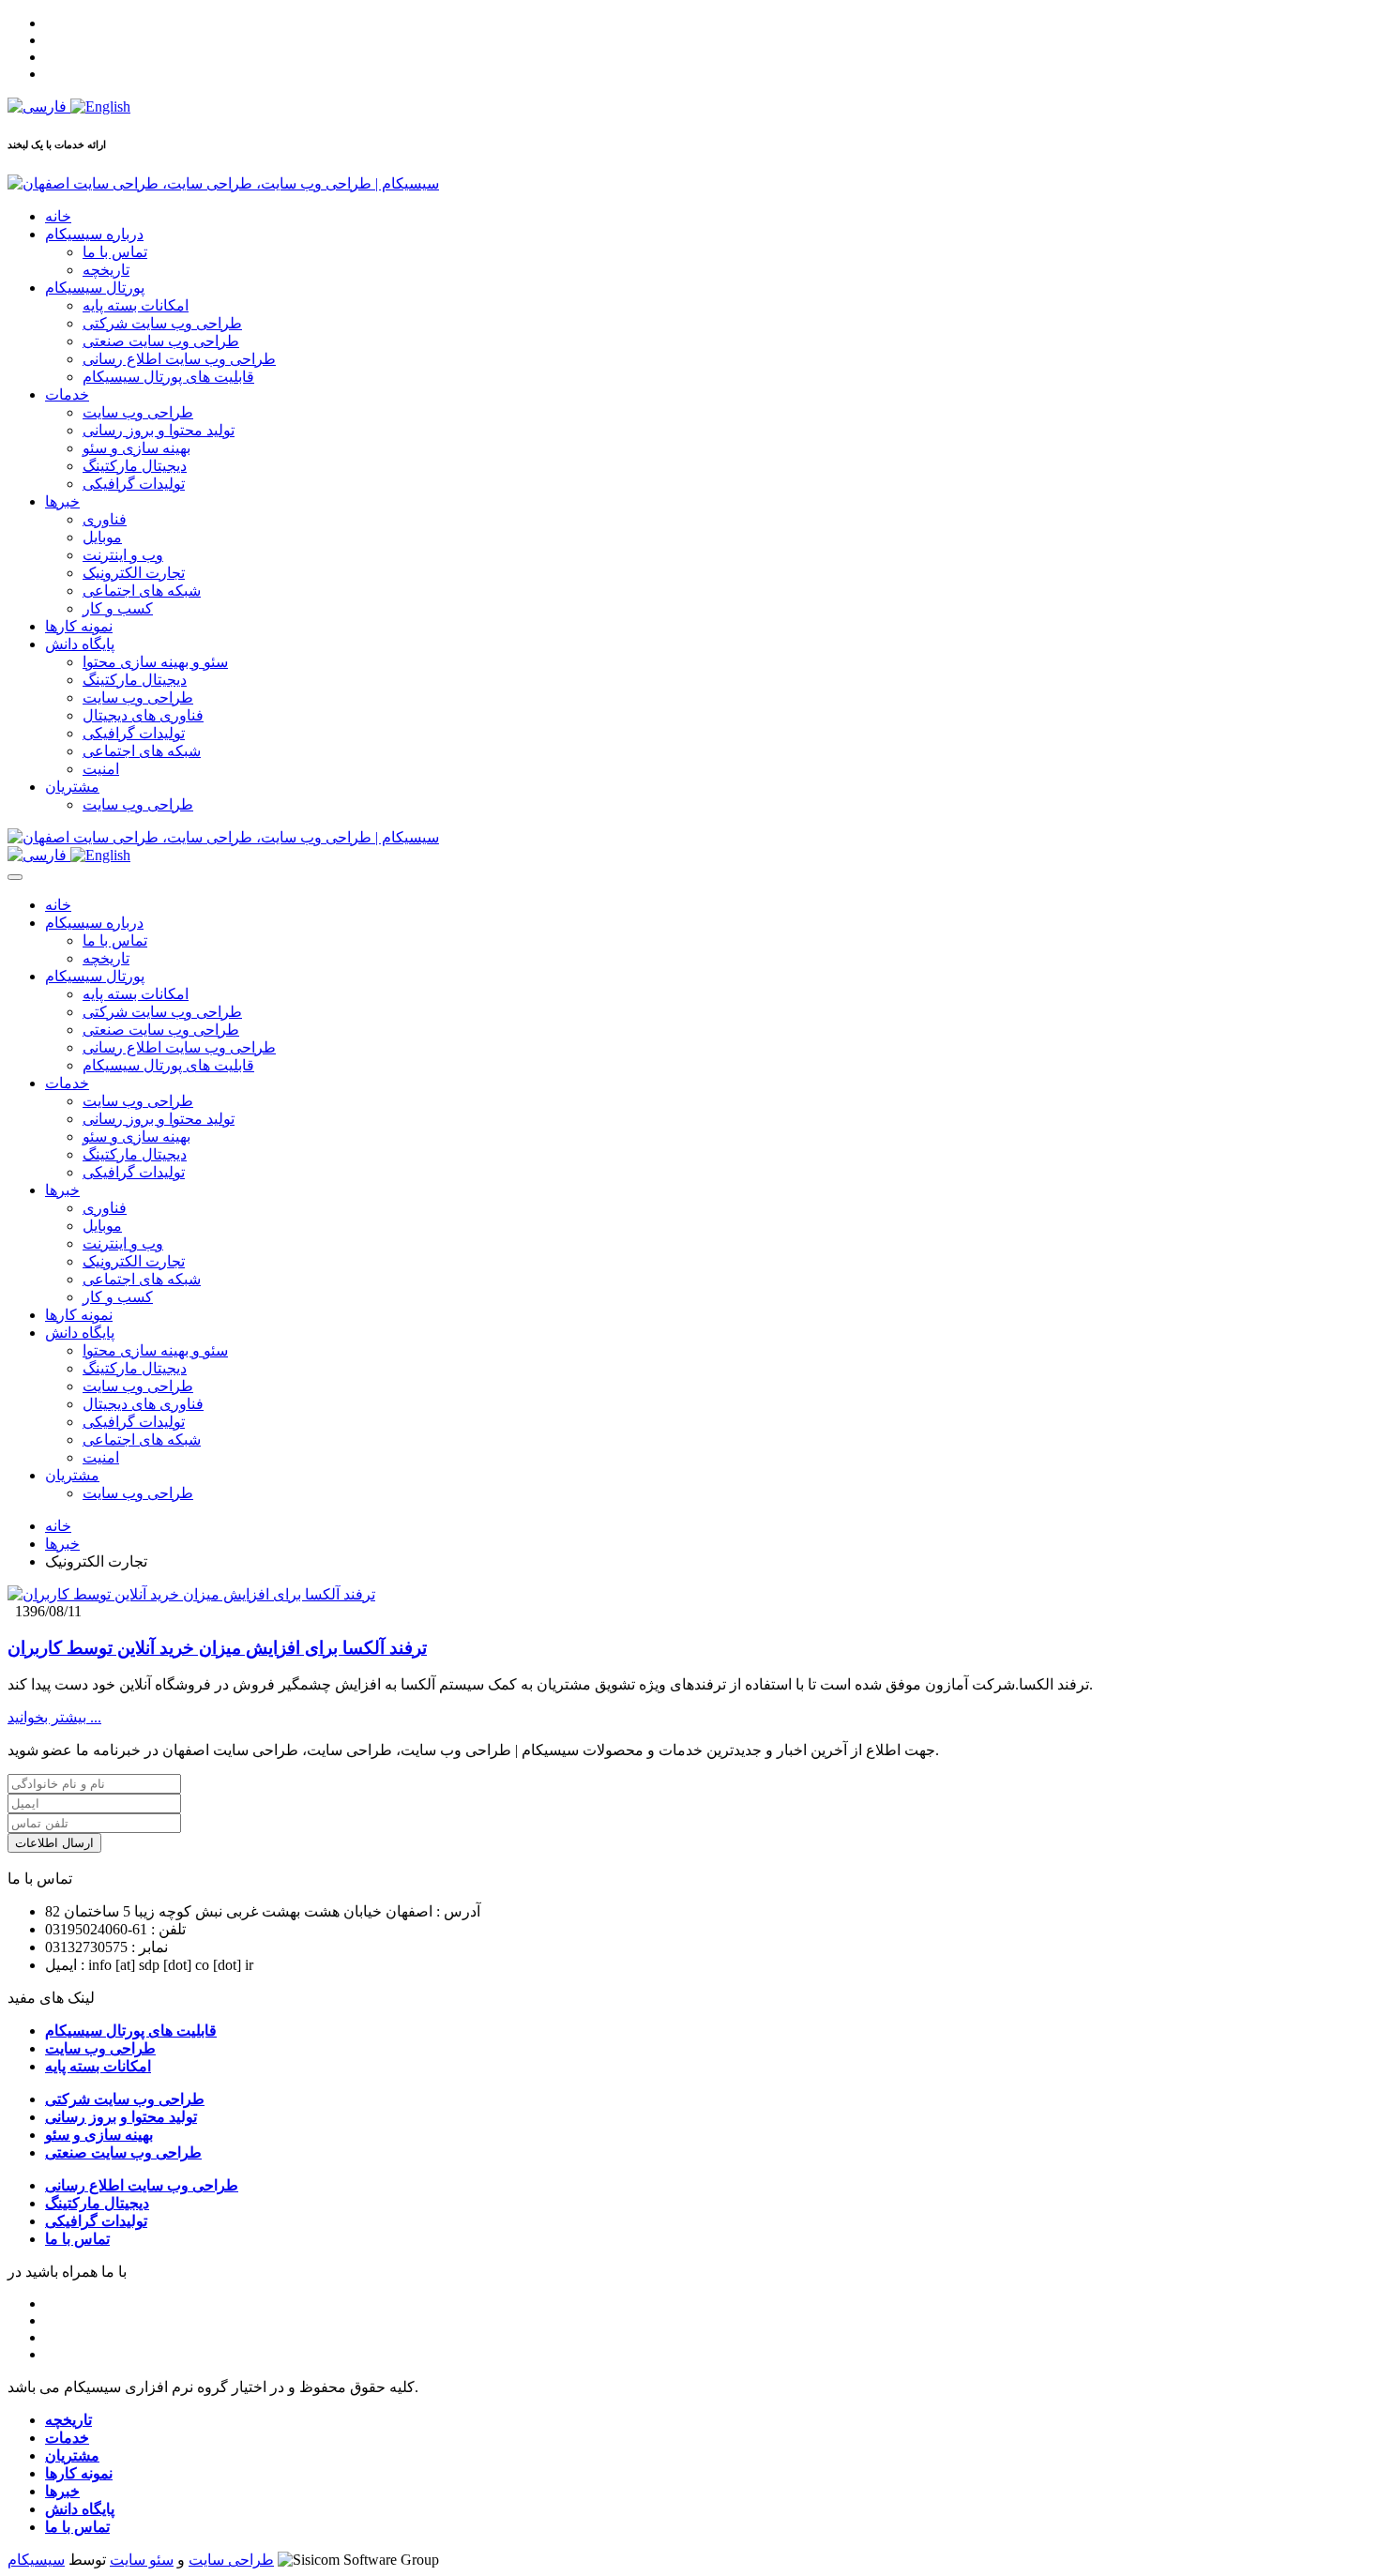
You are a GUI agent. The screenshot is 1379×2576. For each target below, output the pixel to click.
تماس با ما (115, 252)
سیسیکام (36, 2560)
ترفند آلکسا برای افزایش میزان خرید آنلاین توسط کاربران (217, 1648)
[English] (100, 106)
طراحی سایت (231, 2560)
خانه (58, 216)
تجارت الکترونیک (134, 573)
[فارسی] (39, 106)
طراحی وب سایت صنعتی (161, 341)
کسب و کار (118, 608)
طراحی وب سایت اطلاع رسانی (179, 359)
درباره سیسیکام (94, 234)
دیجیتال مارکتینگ (135, 466)
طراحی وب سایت (138, 412)
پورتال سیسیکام (95, 288)
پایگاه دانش (80, 644)
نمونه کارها (79, 626)
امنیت (101, 769)
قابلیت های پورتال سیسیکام (168, 377)
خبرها (62, 501)
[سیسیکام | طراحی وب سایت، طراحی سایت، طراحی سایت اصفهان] (223, 183)
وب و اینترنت (123, 555)
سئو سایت (142, 2560)
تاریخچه (106, 270)
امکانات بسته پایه (136, 305)
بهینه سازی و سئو (136, 448)
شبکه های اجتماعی (142, 591)
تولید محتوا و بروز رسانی (159, 430)
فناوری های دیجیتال (143, 715)
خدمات (67, 394)
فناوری (105, 519)
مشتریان (72, 787)
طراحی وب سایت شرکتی (162, 323)
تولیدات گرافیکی (134, 484)
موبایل (102, 537)
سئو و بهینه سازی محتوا (155, 662)
